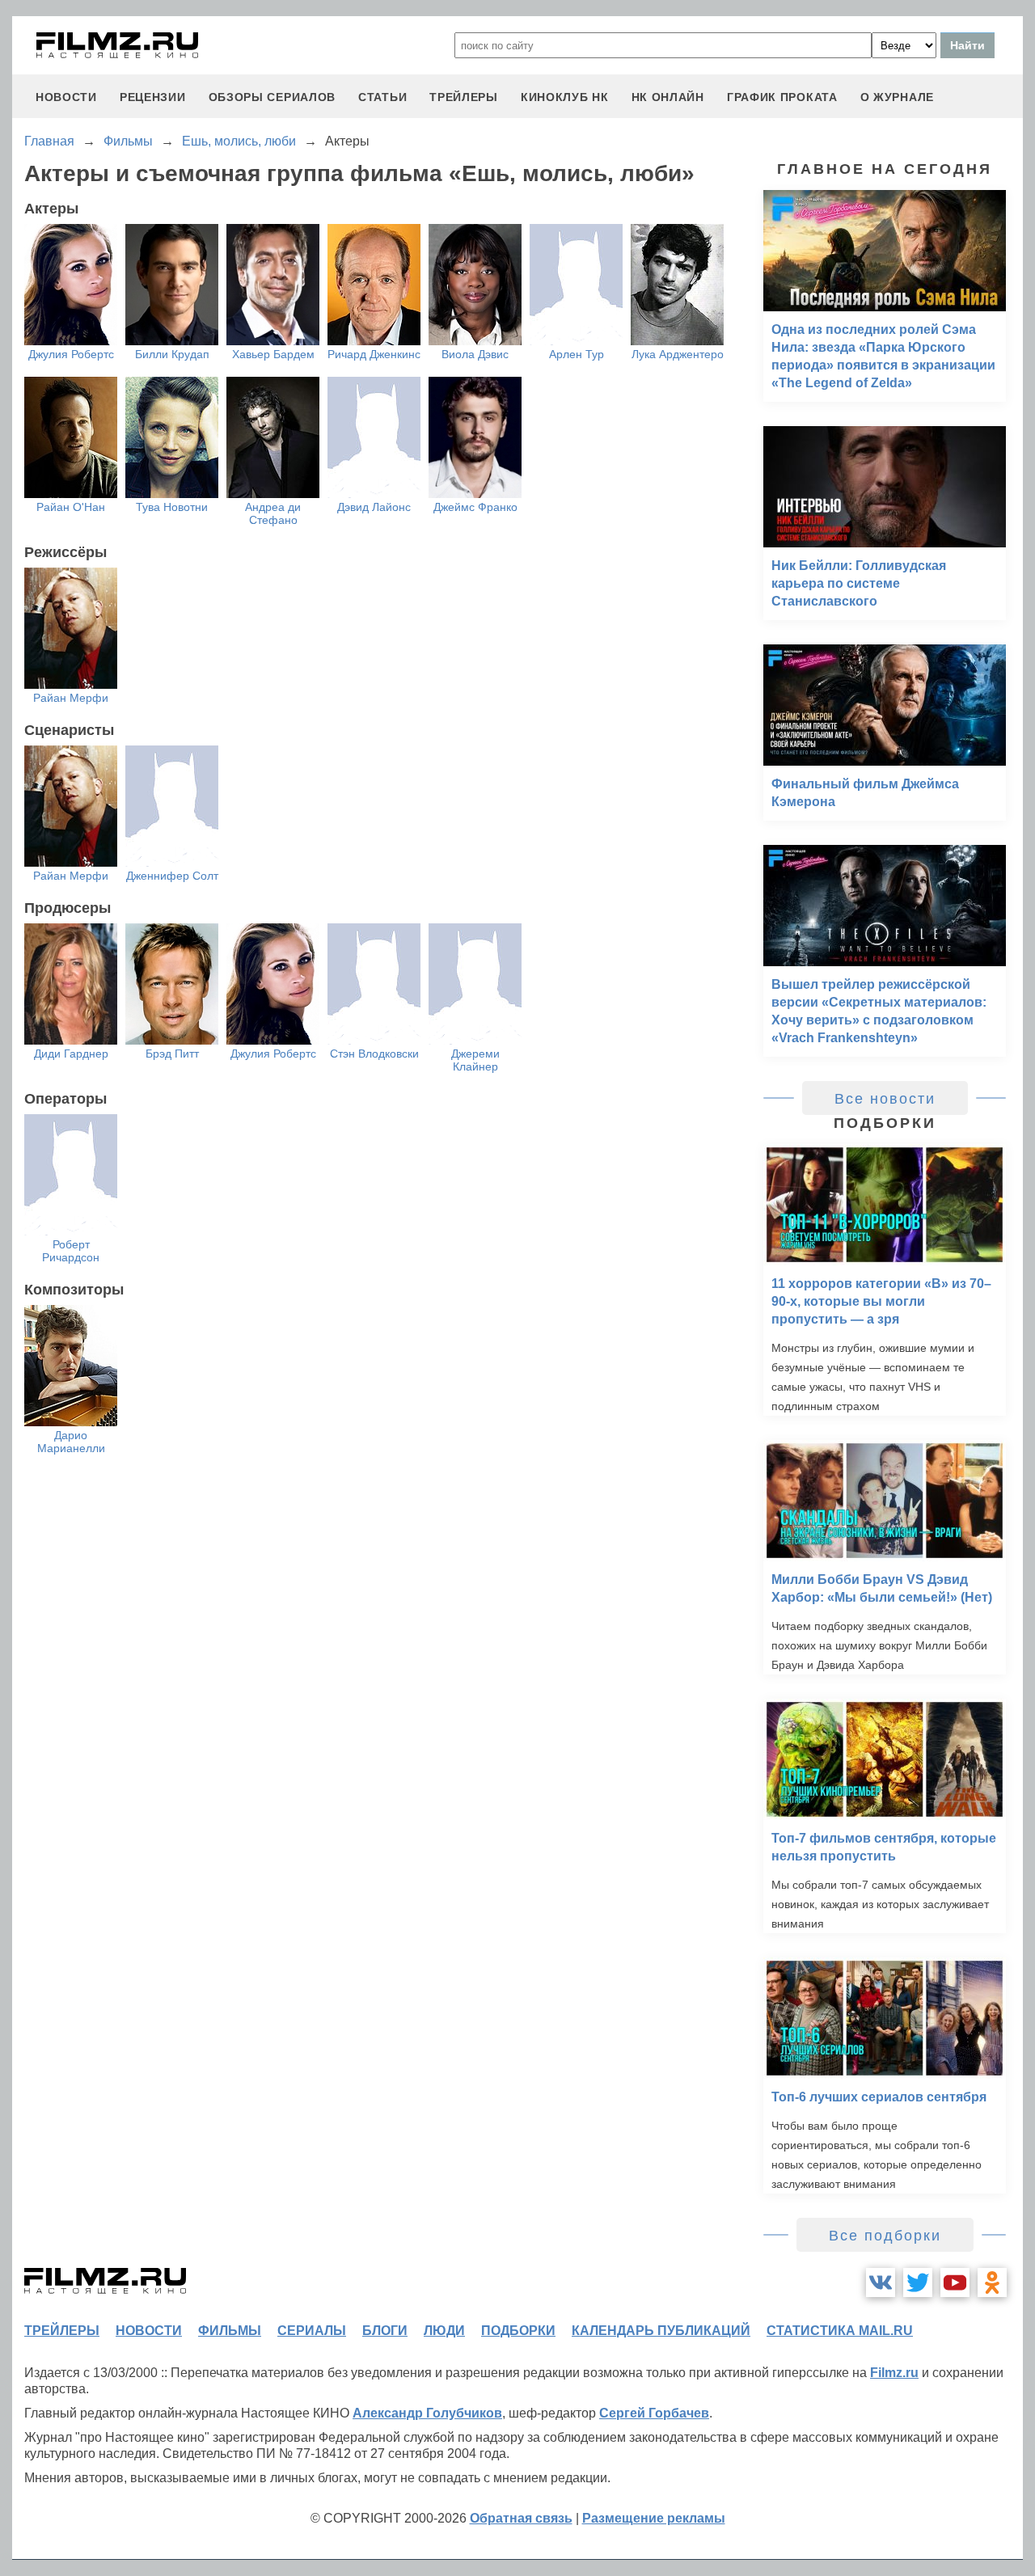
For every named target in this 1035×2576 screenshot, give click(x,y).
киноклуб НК (565, 97)
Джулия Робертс (71, 354)
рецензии (153, 97)
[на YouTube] (955, 2283)
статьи (382, 97)
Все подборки (885, 2236)
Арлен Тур (577, 354)
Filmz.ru (894, 2373)
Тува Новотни (172, 507)
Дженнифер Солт (172, 876)
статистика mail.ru (840, 2331)
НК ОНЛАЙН (668, 97)
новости (66, 97)
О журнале (897, 97)
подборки (518, 2331)
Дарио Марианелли (71, 1442)
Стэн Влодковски (374, 1054)
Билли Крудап (172, 354)
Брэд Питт (172, 1054)
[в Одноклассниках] (992, 2283)
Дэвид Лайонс (374, 507)
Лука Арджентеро (678, 354)
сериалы (312, 2331)
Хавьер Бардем (273, 354)
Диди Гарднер (71, 1054)
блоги (385, 2331)
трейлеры (464, 97)
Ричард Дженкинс (374, 354)
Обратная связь (521, 2518)
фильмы (230, 2331)
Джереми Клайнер (475, 1060)
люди (444, 2331)
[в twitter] (918, 2283)
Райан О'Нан (71, 507)
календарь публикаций (661, 2331)
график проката (782, 97)
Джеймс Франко (475, 507)
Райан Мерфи (71, 698)
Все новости (885, 1099)
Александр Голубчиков (427, 2413)
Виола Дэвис (475, 354)
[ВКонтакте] (881, 2283)
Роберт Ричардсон (71, 1251)
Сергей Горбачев (654, 2413)
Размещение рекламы (654, 2518)
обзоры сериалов (272, 97)
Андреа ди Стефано (273, 513)
